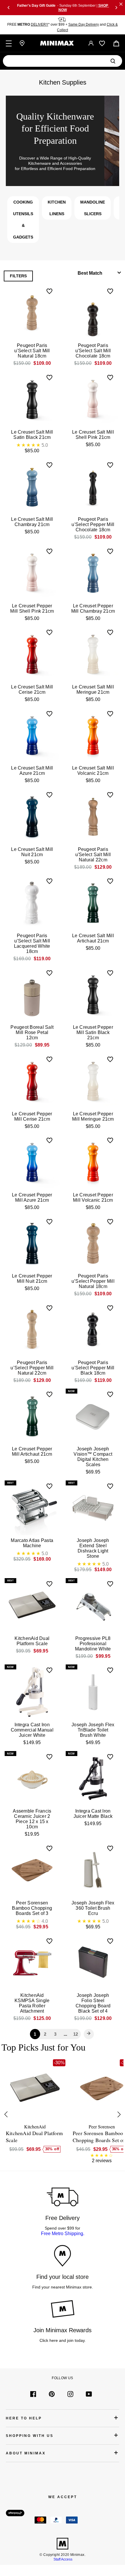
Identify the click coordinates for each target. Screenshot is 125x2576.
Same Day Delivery (84, 24)
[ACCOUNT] (91, 43)
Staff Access (63, 2559)
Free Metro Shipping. (63, 2234)
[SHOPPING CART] (116, 43)
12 (76, 2034)
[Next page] (89, 2034)
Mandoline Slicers (93, 208)
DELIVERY (40, 24)
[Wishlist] (102, 43)
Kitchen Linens (57, 208)
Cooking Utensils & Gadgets (23, 220)
